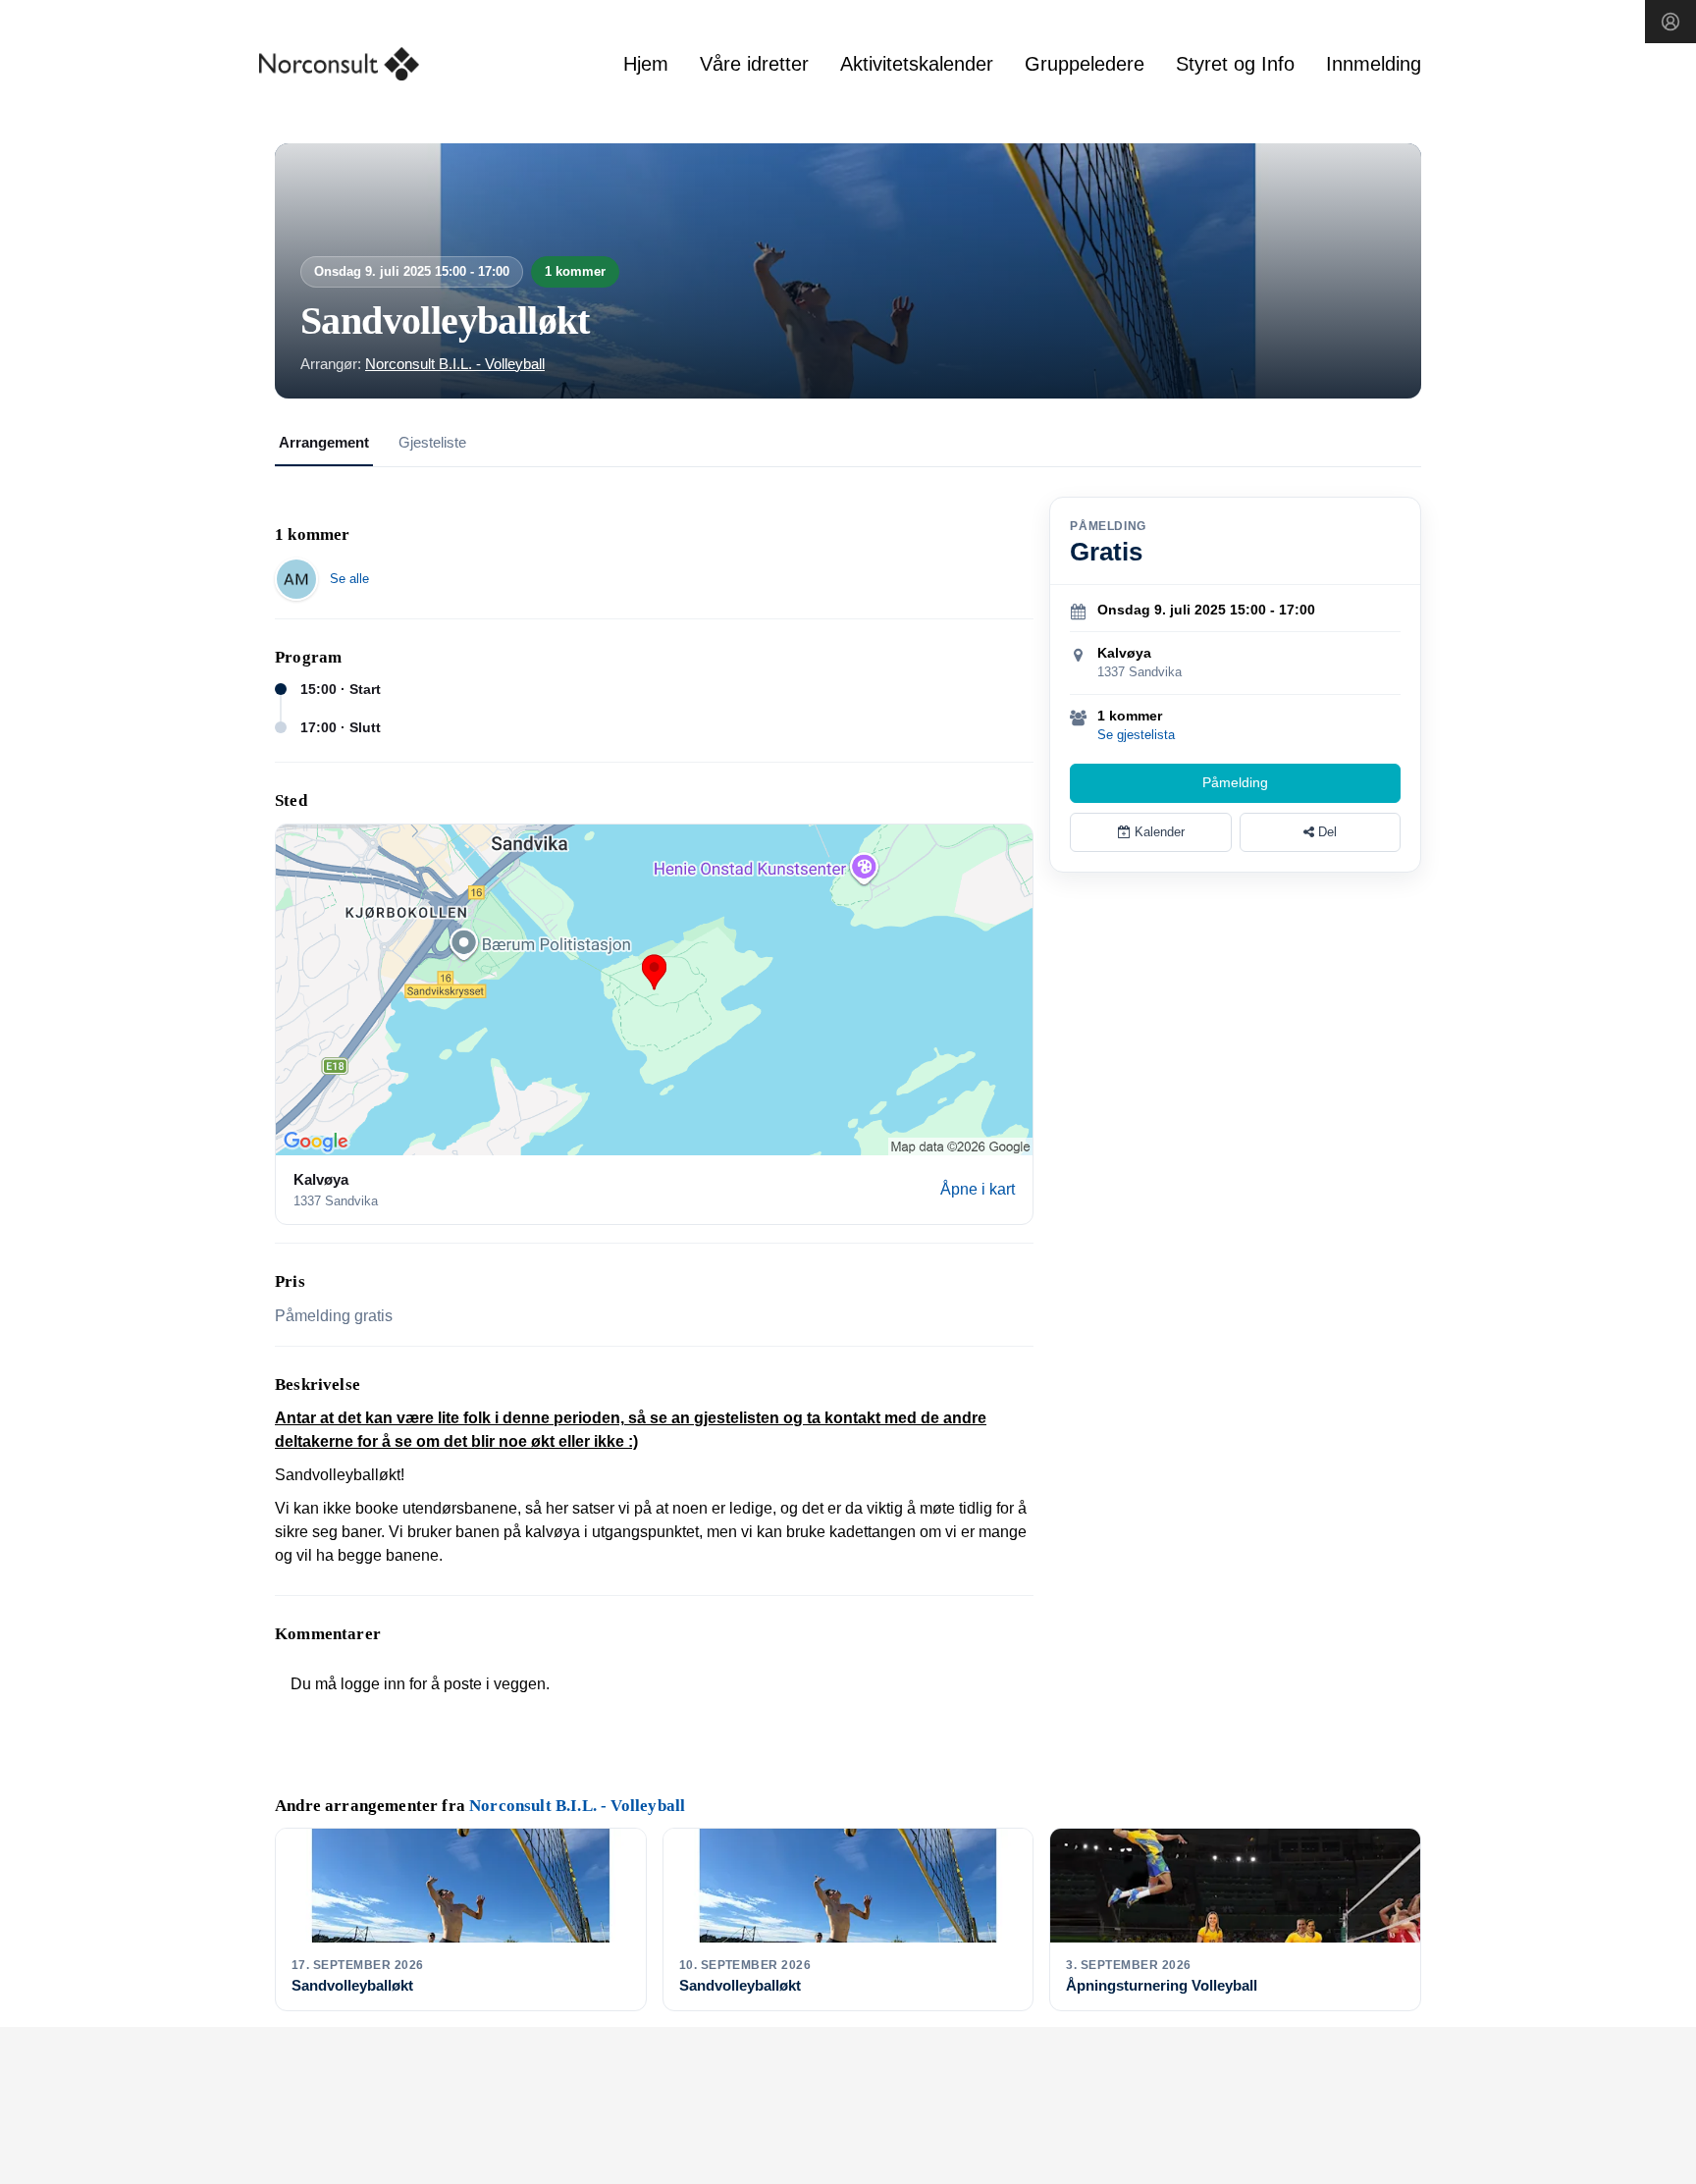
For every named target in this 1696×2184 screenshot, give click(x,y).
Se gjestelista (1136, 735)
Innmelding (1374, 64)
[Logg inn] (1670, 22)
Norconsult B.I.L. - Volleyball (455, 364)
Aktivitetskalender (917, 64)
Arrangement (324, 442)
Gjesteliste (432, 442)
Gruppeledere (1085, 64)
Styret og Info (1235, 64)
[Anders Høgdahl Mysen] (296, 579)
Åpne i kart (978, 1189)
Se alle (349, 579)
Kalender (1158, 832)
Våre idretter (754, 64)
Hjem (646, 64)
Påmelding (1235, 782)
